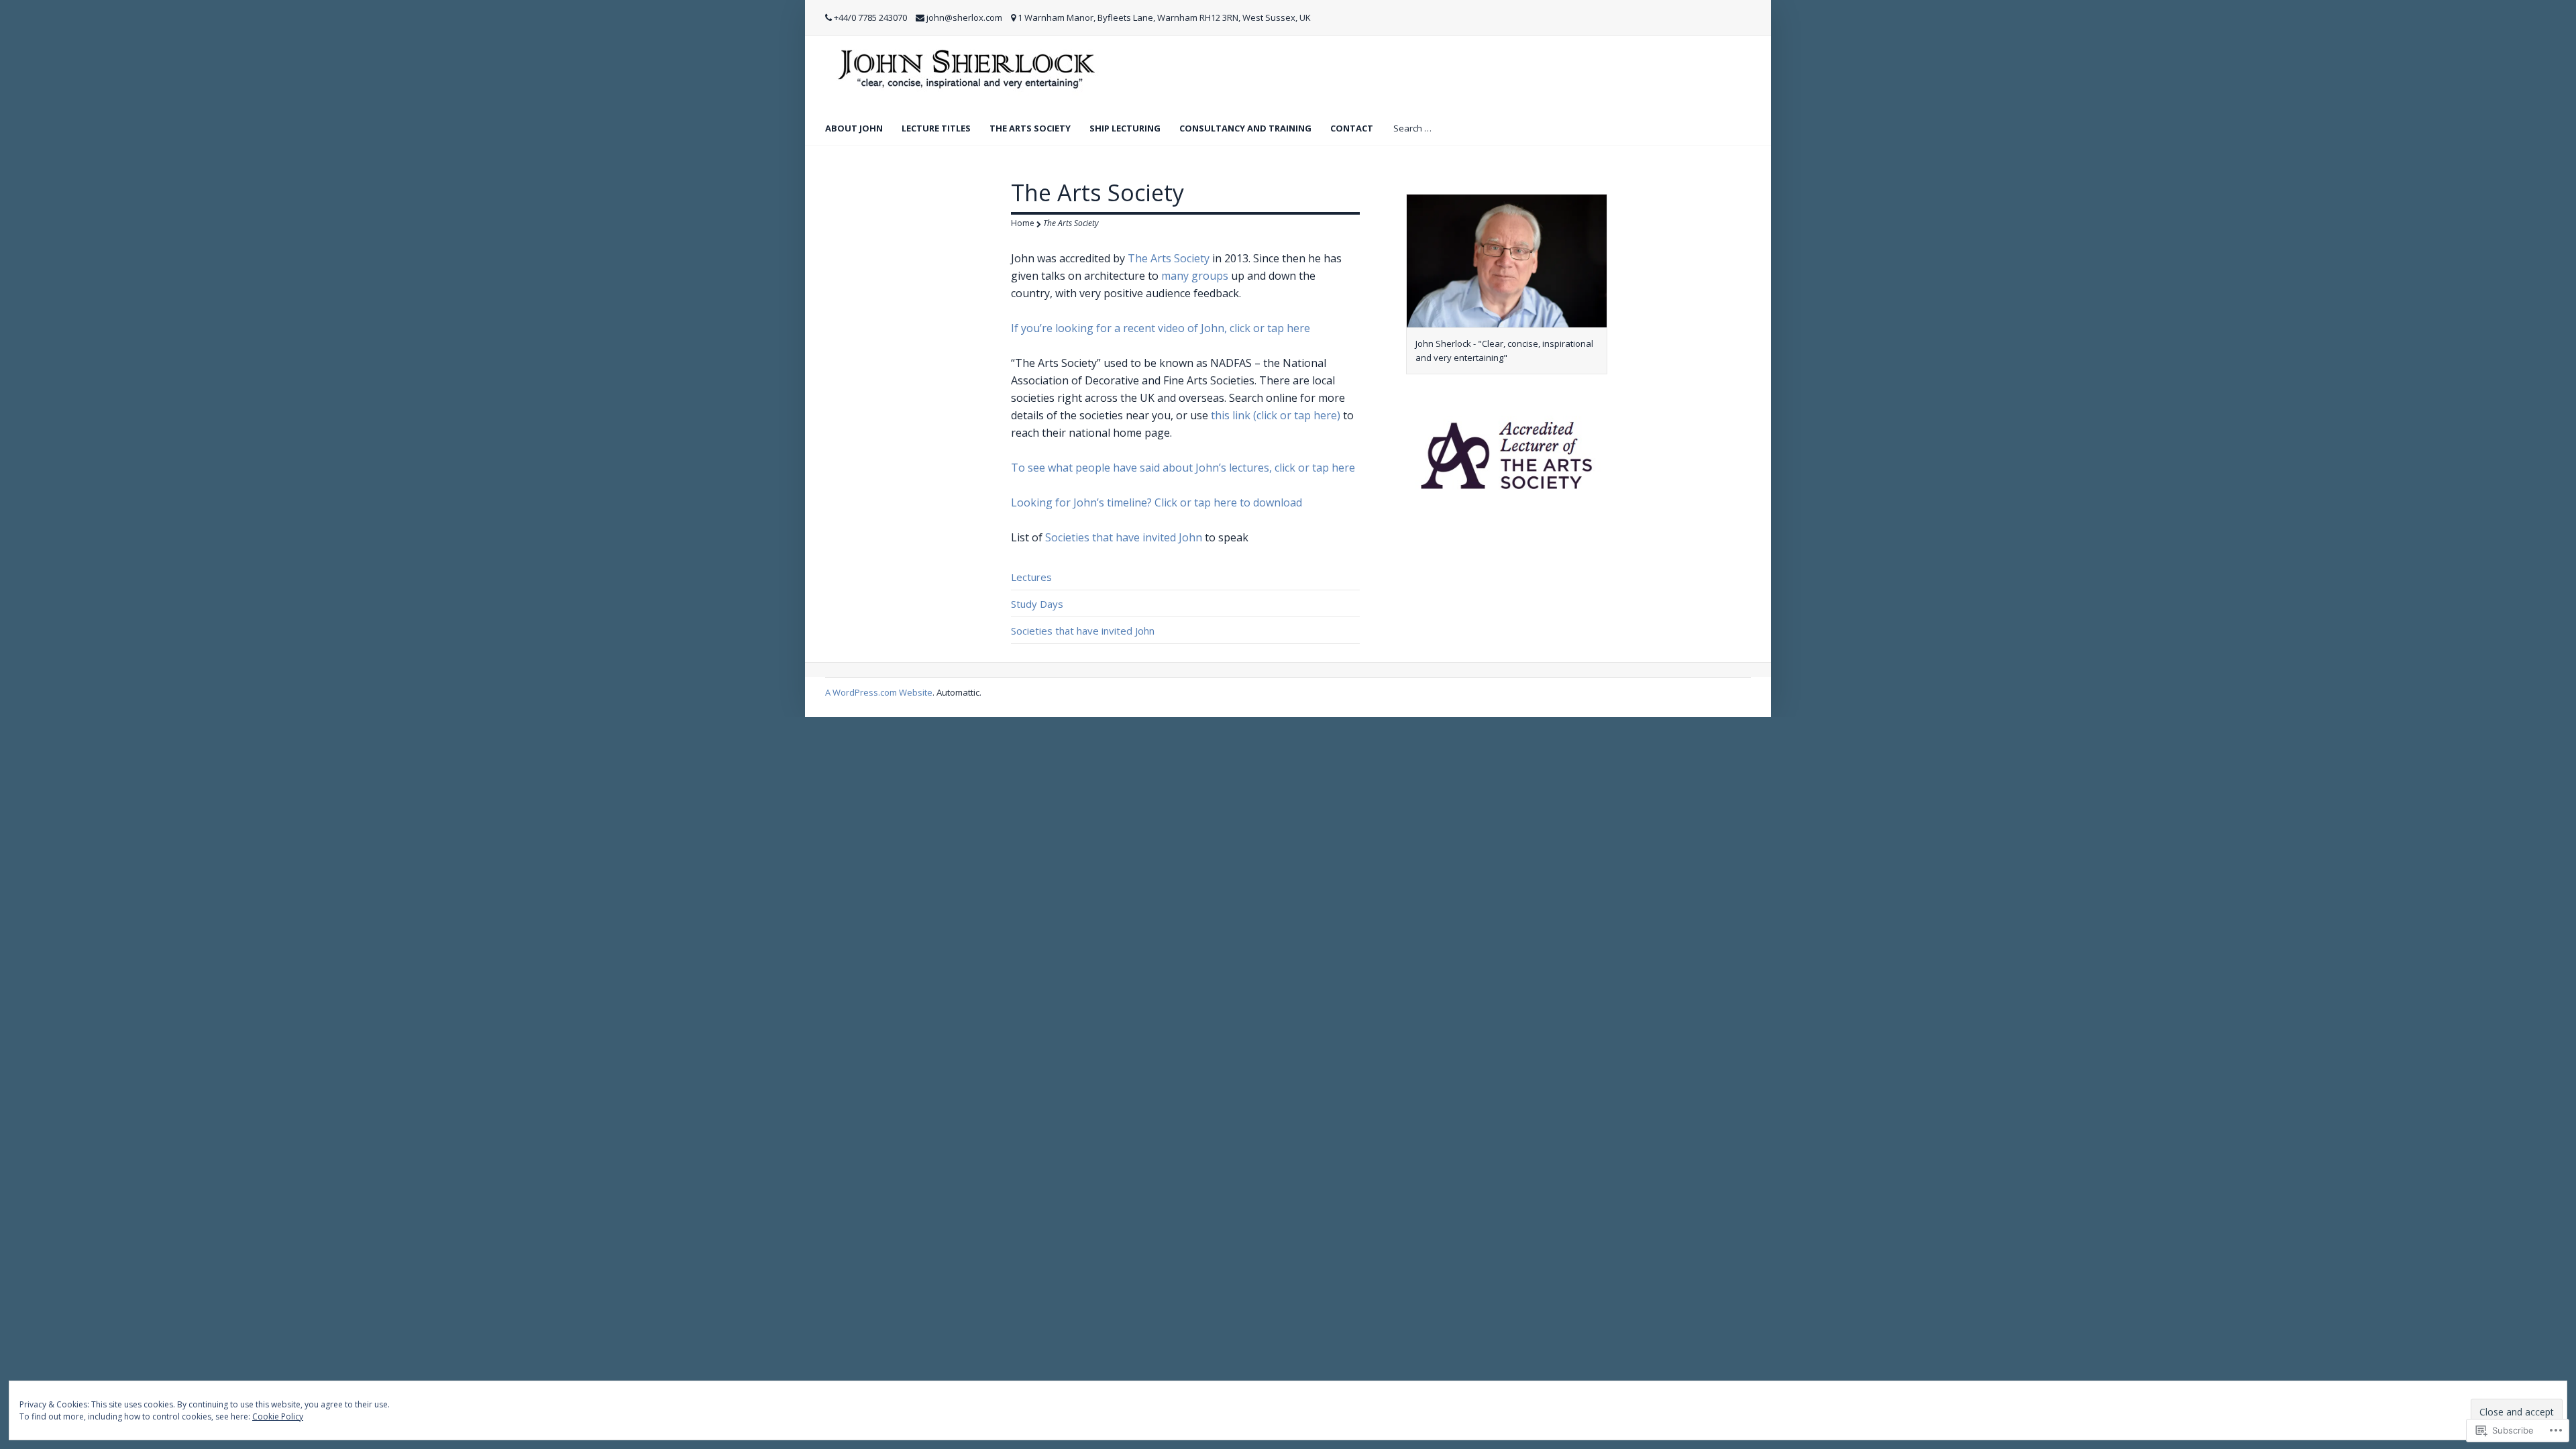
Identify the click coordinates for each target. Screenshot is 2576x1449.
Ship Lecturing (1125, 128)
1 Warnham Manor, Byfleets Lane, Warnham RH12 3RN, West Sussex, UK (1164, 17)
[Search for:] (1444, 127)
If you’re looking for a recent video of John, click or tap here (1161, 328)
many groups (1195, 276)
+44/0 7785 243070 (870, 17)
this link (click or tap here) (1276, 415)
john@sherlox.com (964, 17)
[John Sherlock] (967, 72)
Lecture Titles (936, 128)
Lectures (1031, 577)
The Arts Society (1030, 128)
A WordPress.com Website (879, 692)
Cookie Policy (278, 1416)
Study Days (1037, 604)
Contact (1352, 128)
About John (854, 128)
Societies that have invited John (1124, 537)
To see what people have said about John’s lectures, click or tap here (1183, 468)
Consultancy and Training (1245, 128)
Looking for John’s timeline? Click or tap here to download (1157, 502)
